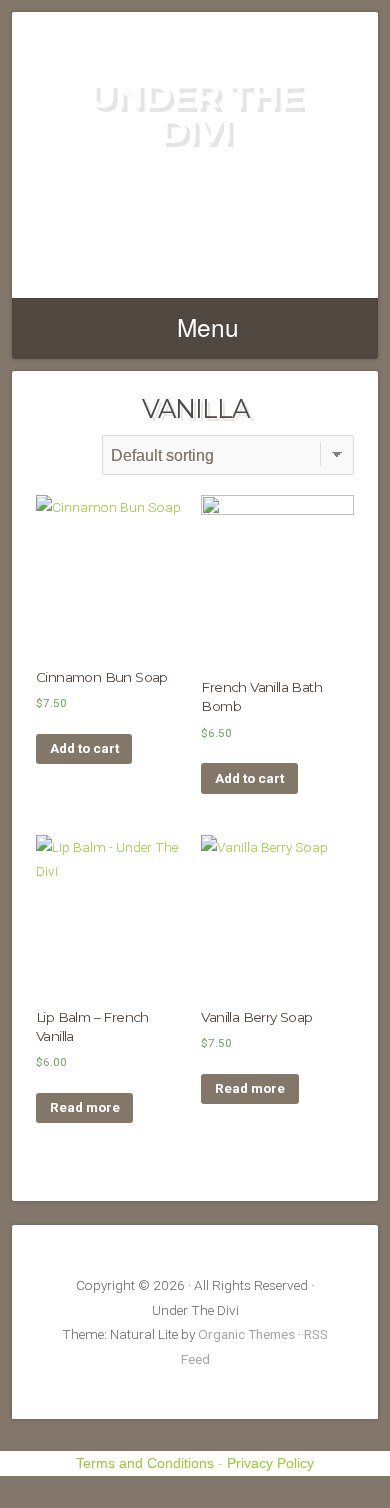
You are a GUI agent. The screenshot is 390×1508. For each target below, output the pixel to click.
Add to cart (84, 748)
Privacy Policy (270, 1463)
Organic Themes (246, 1334)
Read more (85, 1107)
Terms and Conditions (145, 1463)
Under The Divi (195, 113)
